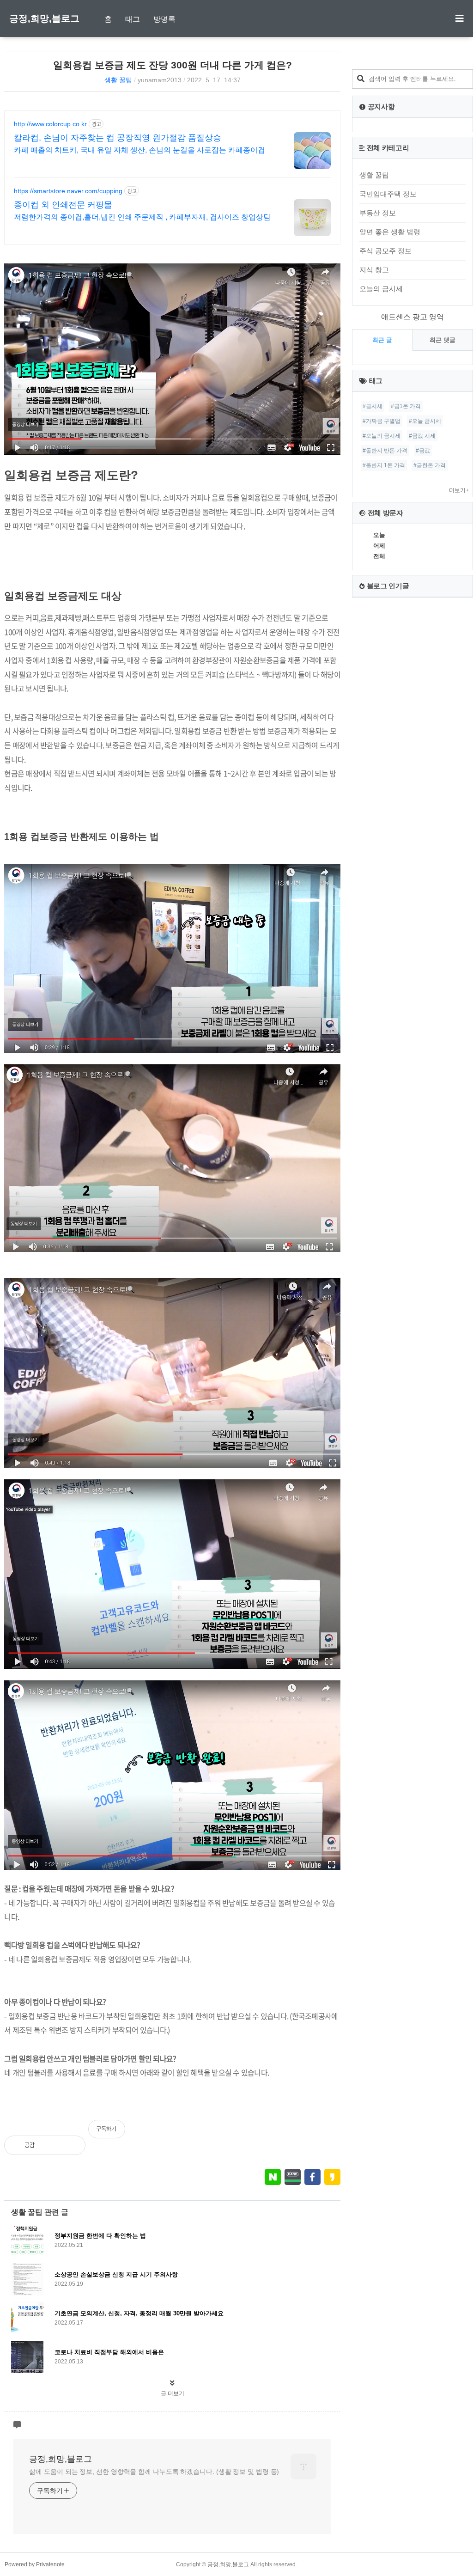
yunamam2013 (160, 80)
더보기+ (459, 490)
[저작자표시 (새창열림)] (336, 2134)
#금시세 (373, 406)
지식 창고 (374, 270)
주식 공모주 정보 (385, 251)
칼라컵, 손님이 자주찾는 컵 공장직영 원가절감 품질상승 (118, 138)
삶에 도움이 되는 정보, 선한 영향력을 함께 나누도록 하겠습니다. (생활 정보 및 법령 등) (154, 2472)
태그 (133, 19)
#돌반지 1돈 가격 (384, 465)
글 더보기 (173, 2393)
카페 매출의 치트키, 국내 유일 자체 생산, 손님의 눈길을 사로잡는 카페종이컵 (139, 150)
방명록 (164, 19)
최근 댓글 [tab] (443, 340)
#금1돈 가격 (406, 406)
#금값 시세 (422, 436)
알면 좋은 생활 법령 (390, 232)
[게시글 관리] (71, 2145)
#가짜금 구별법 (382, 421)
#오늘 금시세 (425, 421)
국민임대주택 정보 (388, 194)
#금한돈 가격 (430, 465)
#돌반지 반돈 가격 (385, 451)
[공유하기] (51, 2145)
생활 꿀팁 (118, 80)
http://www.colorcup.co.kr (50, 124)
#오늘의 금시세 (382, 436)
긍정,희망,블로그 (44, 18)
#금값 (423, 451)
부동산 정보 (378, 213)
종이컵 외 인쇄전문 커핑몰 (63, 205)
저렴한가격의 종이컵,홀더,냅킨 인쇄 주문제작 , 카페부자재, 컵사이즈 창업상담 (142, 217)
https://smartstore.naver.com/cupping (68, 191)
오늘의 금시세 (381, 289)
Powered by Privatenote (35, 2564)
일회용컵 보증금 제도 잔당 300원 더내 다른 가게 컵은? (173, 65)
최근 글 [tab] (382, 340)
